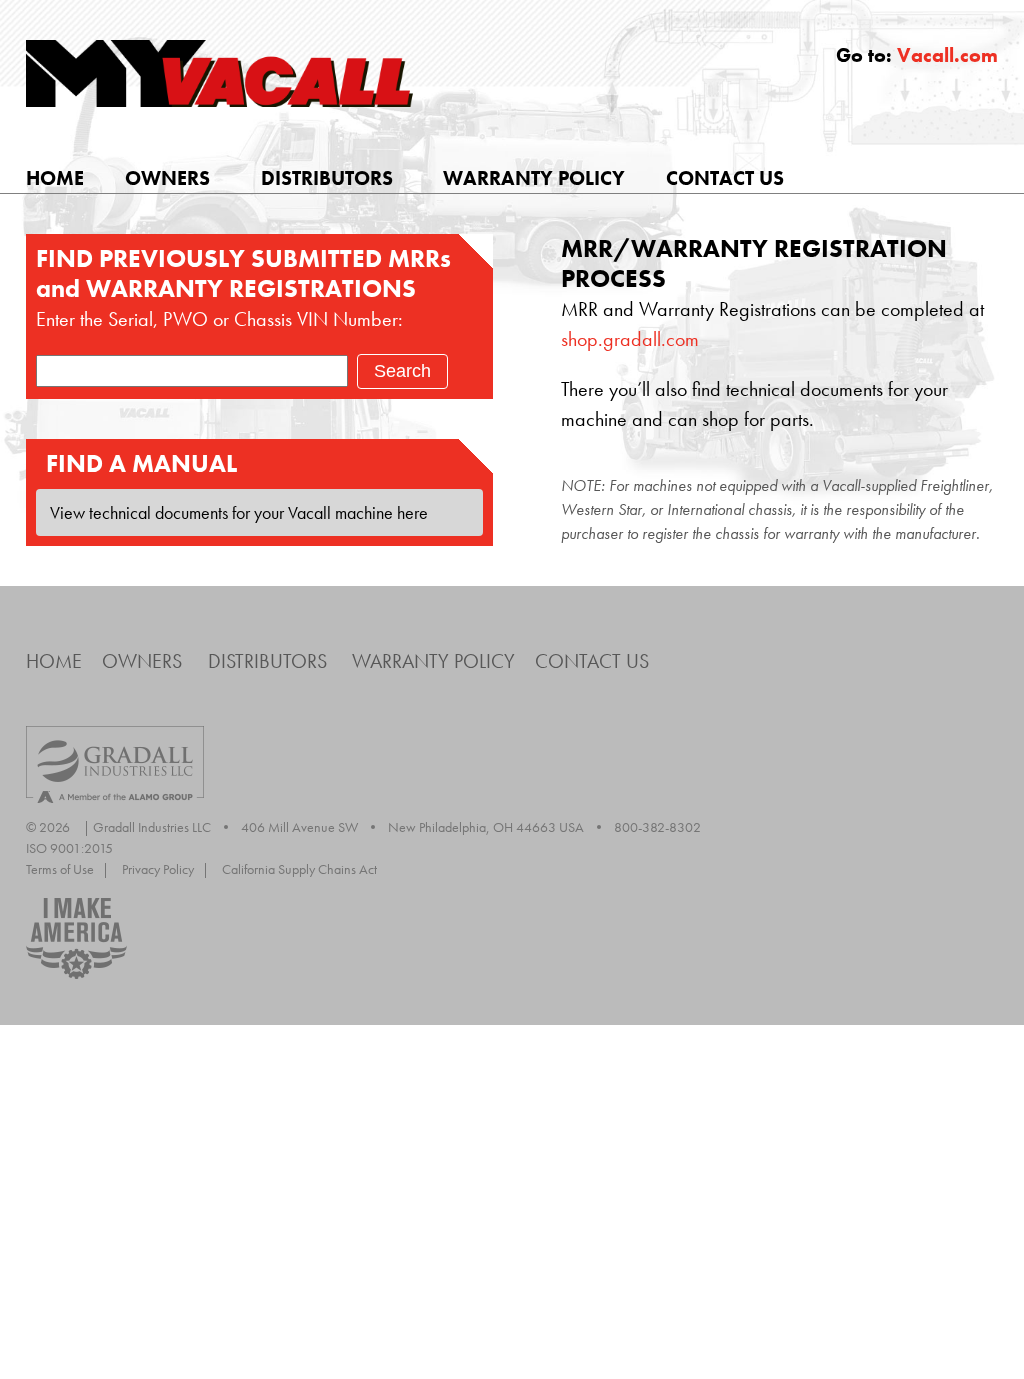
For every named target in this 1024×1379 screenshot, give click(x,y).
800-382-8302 (657, 827)
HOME (55, 178)
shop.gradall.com (630, 339)
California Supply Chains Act (299, 869)
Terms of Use (67, 869)
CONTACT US (725, 178)
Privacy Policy (165, 869)
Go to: (917, 55)
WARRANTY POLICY (534, 178)
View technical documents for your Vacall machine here (237, 512)
